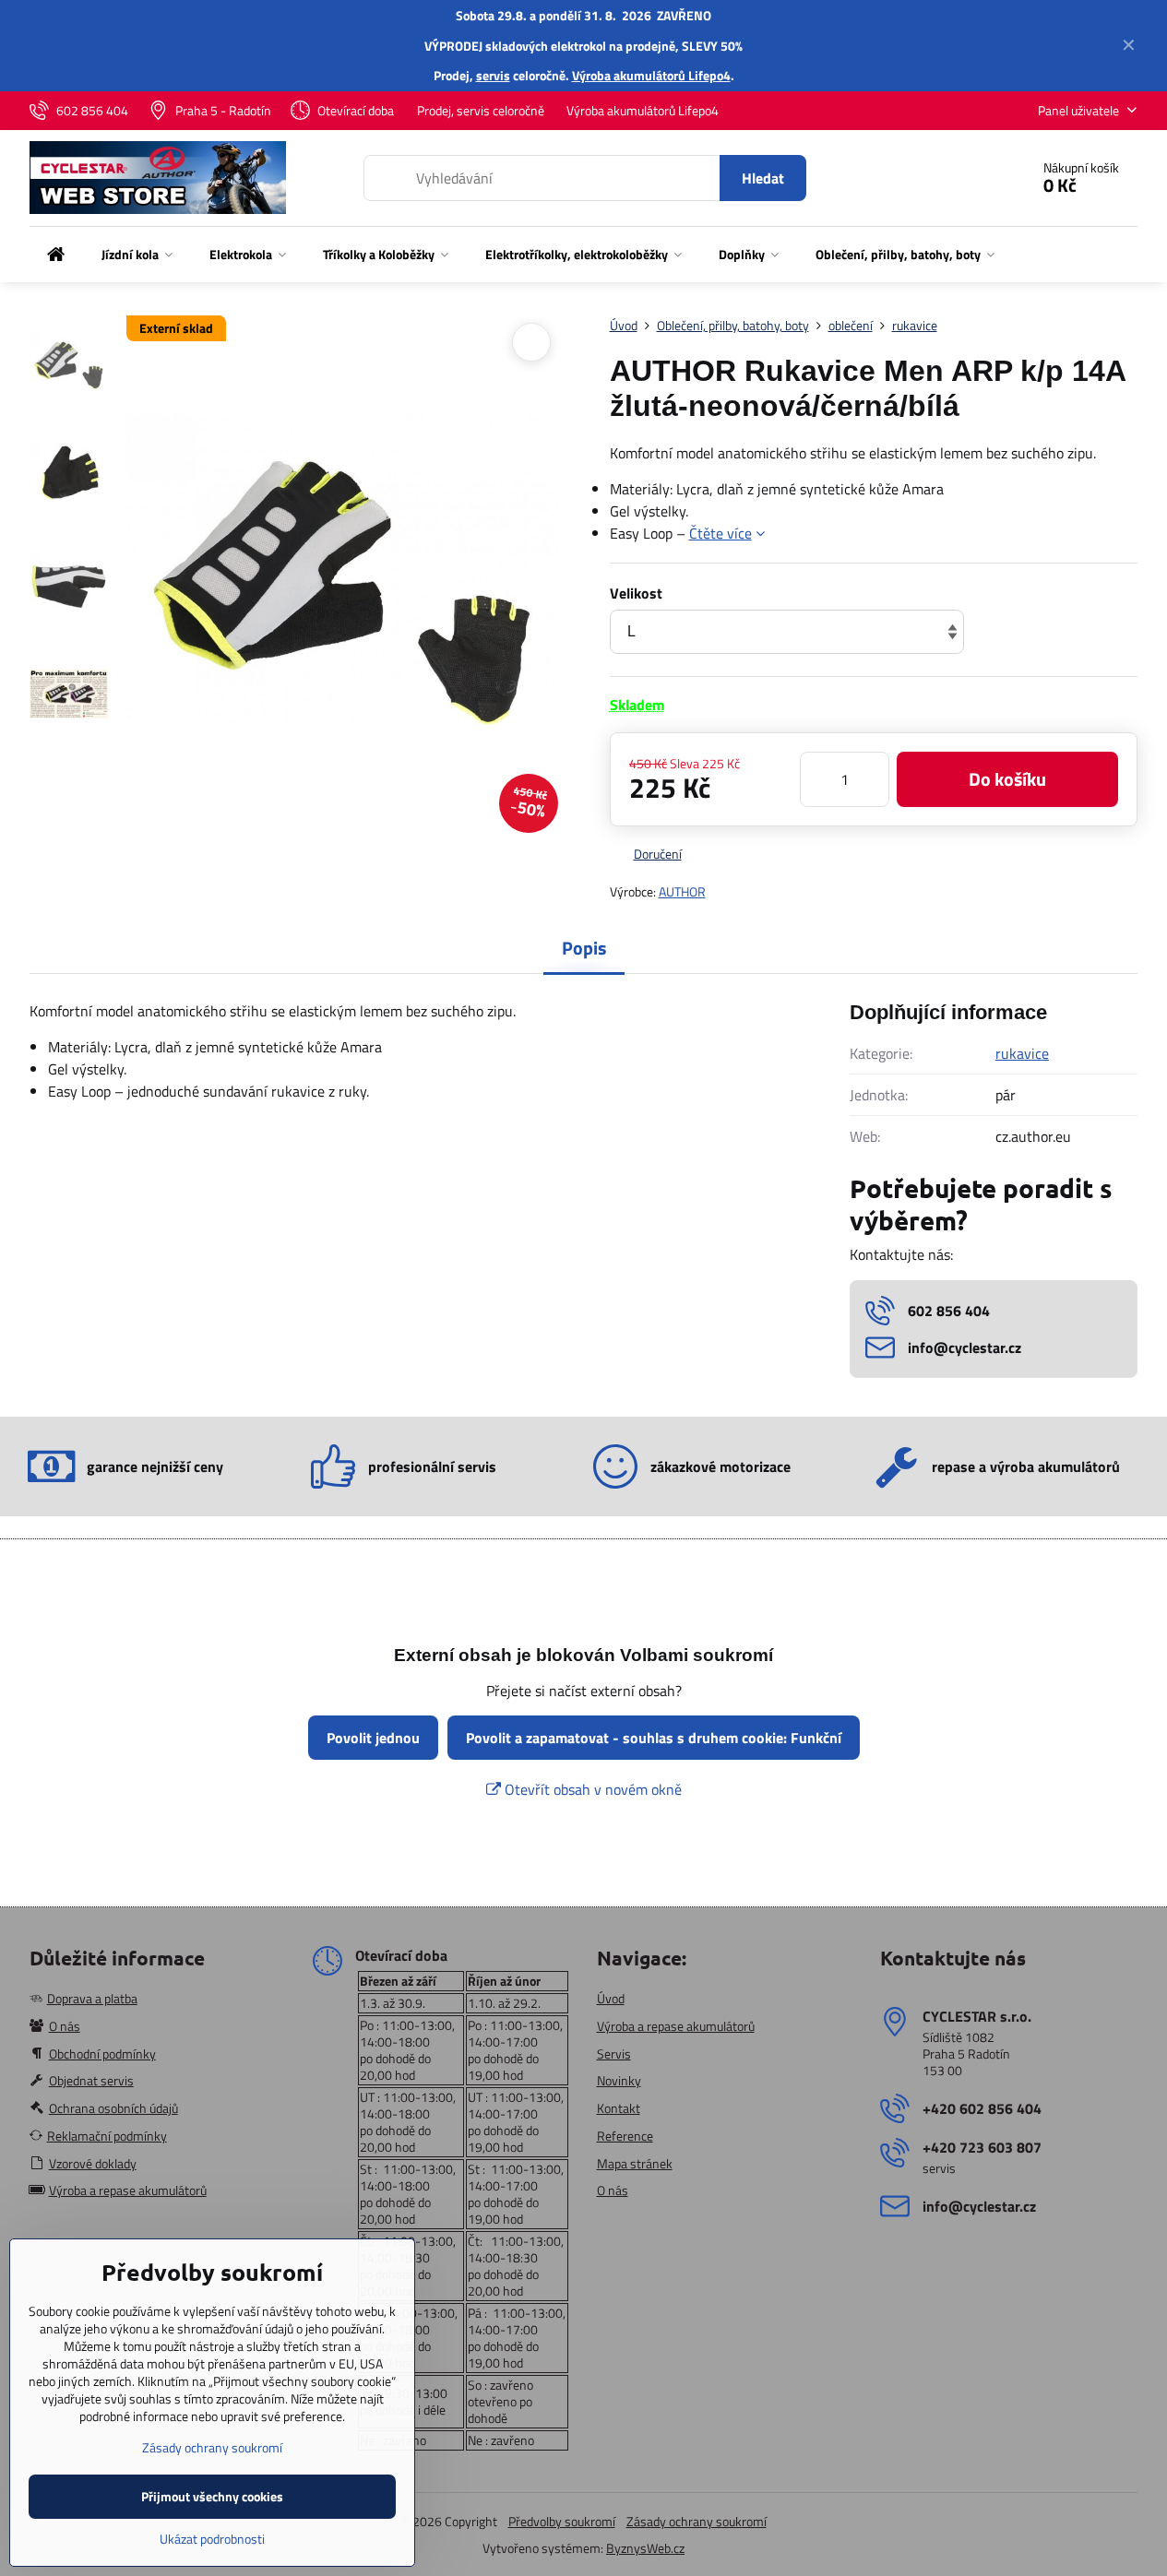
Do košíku (1007, 779)
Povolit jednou (373, 1738)
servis (493, 75)
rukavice (1022, 1053)
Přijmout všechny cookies (212, 2496)
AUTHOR (682, 891)
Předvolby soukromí (562, 2521)
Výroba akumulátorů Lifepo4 (651, 75)
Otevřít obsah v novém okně (591, 1789)
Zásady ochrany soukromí (697, 2521)
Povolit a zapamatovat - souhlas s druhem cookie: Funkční (654, 1738)
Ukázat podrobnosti (212, 2539)
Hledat (763, 178)
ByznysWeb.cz (645, 2548)
